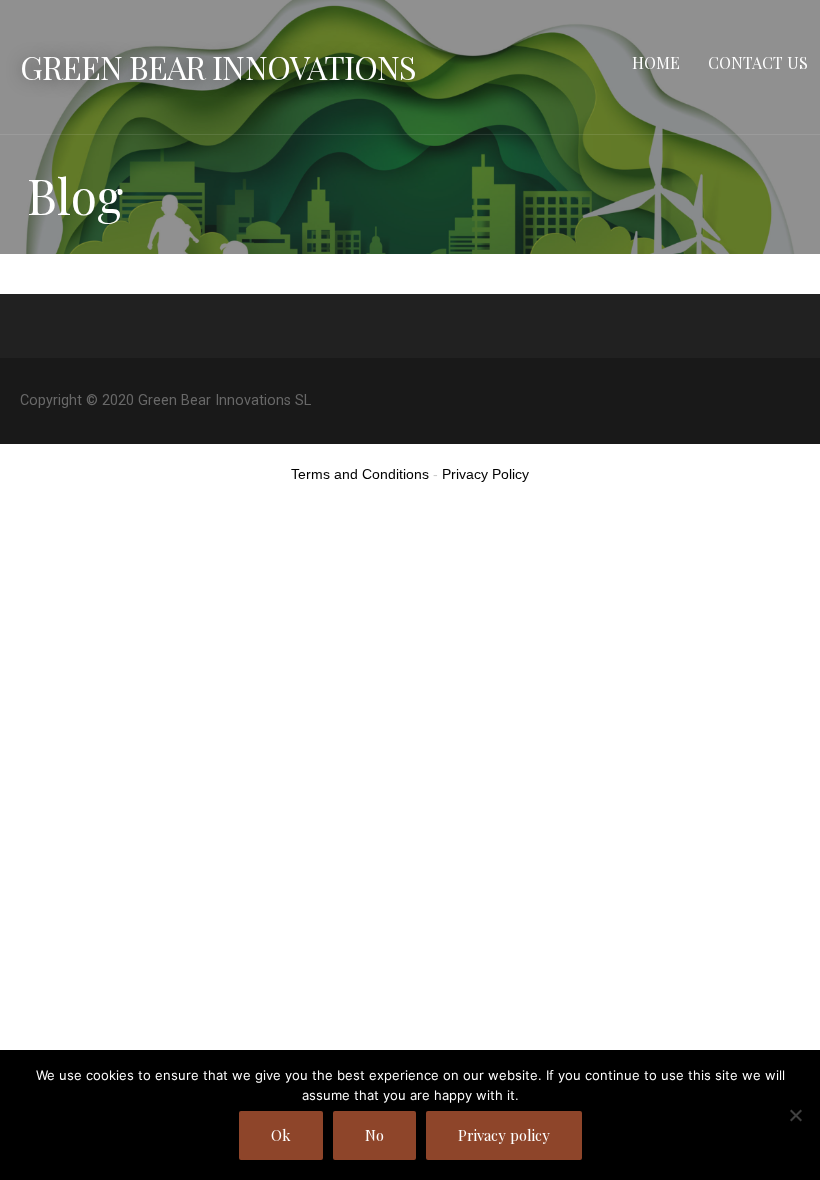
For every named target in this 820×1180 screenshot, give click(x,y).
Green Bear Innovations (218, 66)
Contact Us (758, 62)
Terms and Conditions (360, 474)
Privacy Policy (485, 474)
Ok (281, 1135)
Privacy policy (504, 1135)
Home (656, 62)
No (374, 1135)
